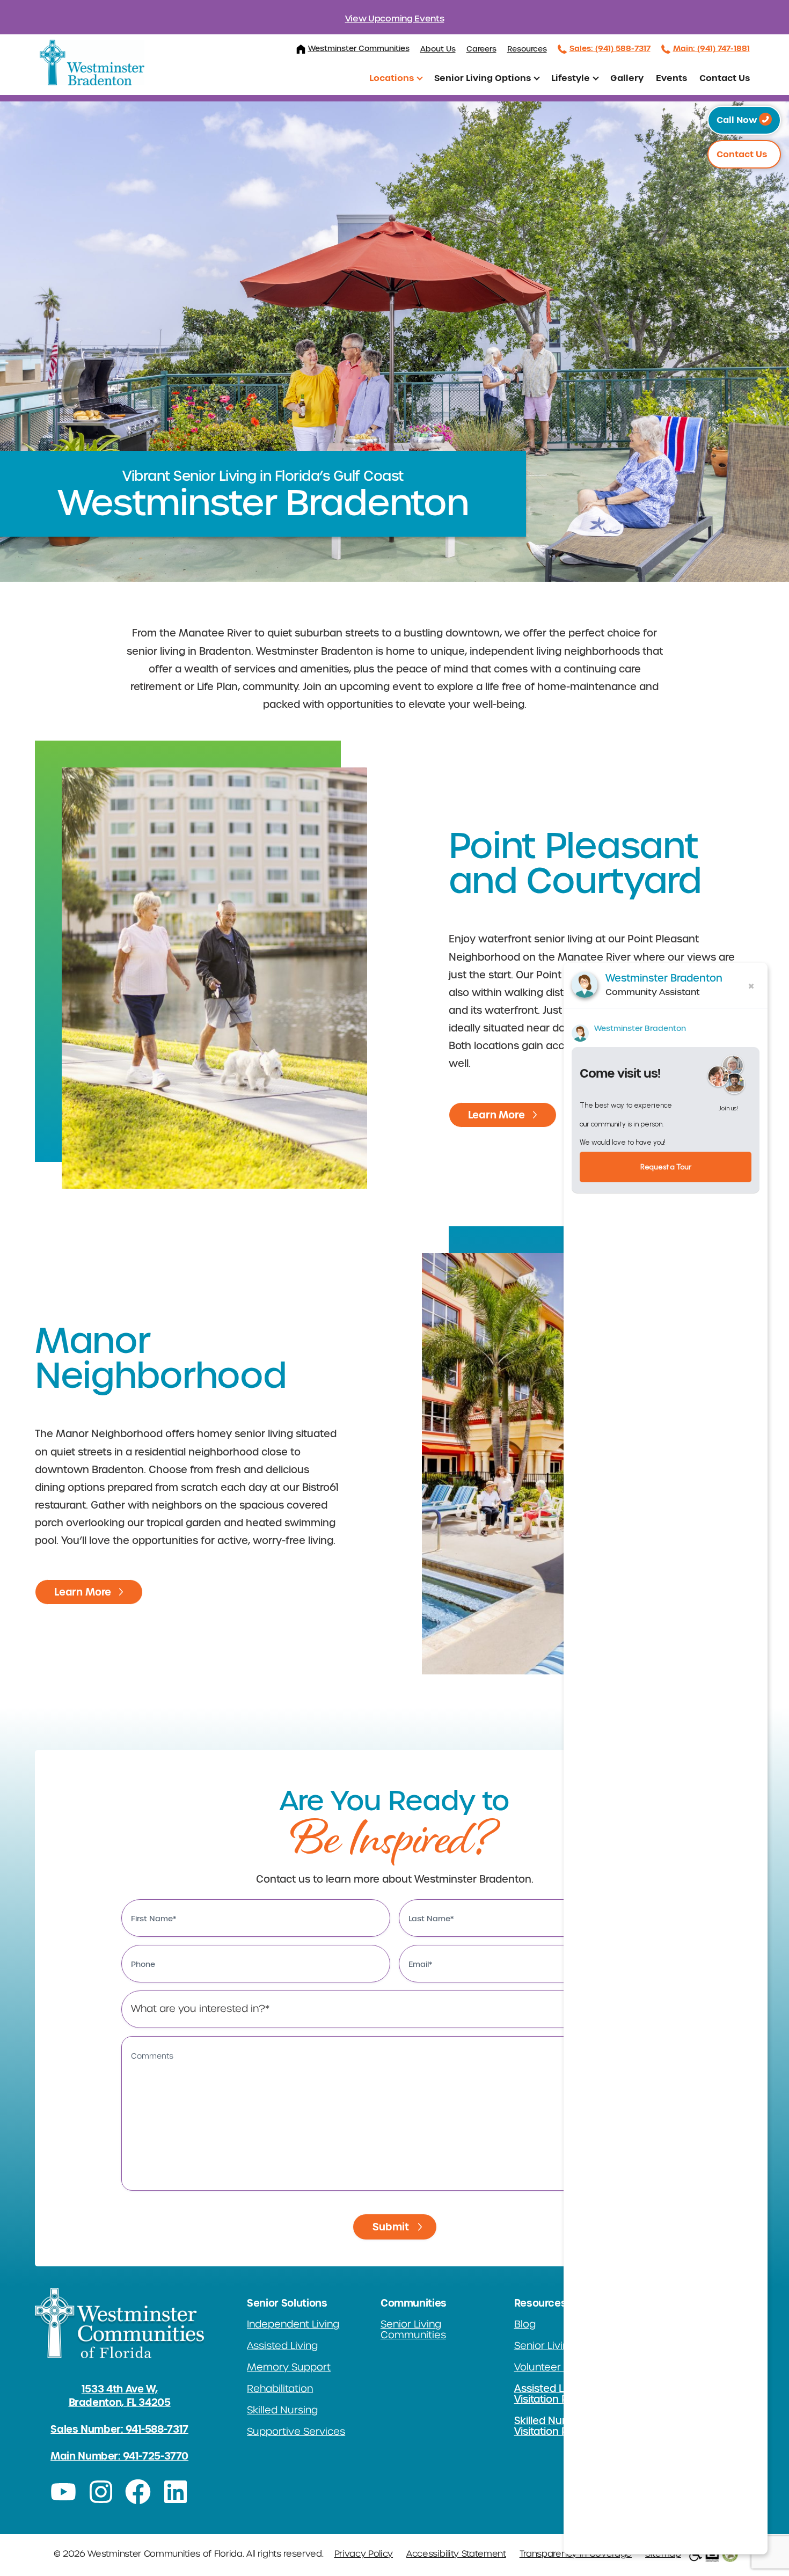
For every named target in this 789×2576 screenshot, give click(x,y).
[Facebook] (138, 2492)
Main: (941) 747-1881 (711, 48)
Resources (527, 49)
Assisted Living (282, 2346)
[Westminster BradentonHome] (92, 63)
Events (671, 78)
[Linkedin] (176, 2492)
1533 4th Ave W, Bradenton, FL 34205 (120, 2396)
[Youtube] (63, 2492)
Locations (392, 78)
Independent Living (293, 2324)
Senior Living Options (483, 78)
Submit (391, 2227)
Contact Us (725, 78)
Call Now (738, 120)
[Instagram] (101, 2492)
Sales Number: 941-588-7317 (119, 2429)
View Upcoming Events (395, 19)
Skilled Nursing (282, 2410)
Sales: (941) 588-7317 (610, 48)
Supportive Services (296, 2432)
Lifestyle (571, 78)
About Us (438, 49)
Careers (481, 49)
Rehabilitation (280, 2389)
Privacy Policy (364, 2554)
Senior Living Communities (413, 2330)
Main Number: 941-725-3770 (119, 2456)
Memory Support (289, 2367)
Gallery (627, 78)
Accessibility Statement (456, 2554)
